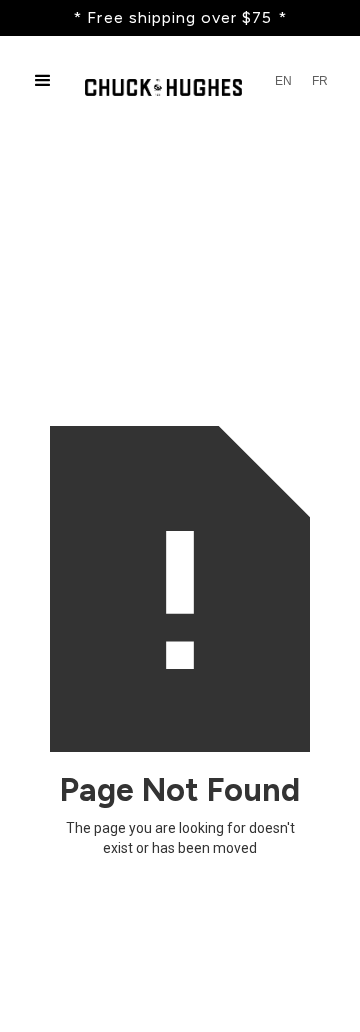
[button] (43, 81)
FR (320, 81)
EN (283, 81)
